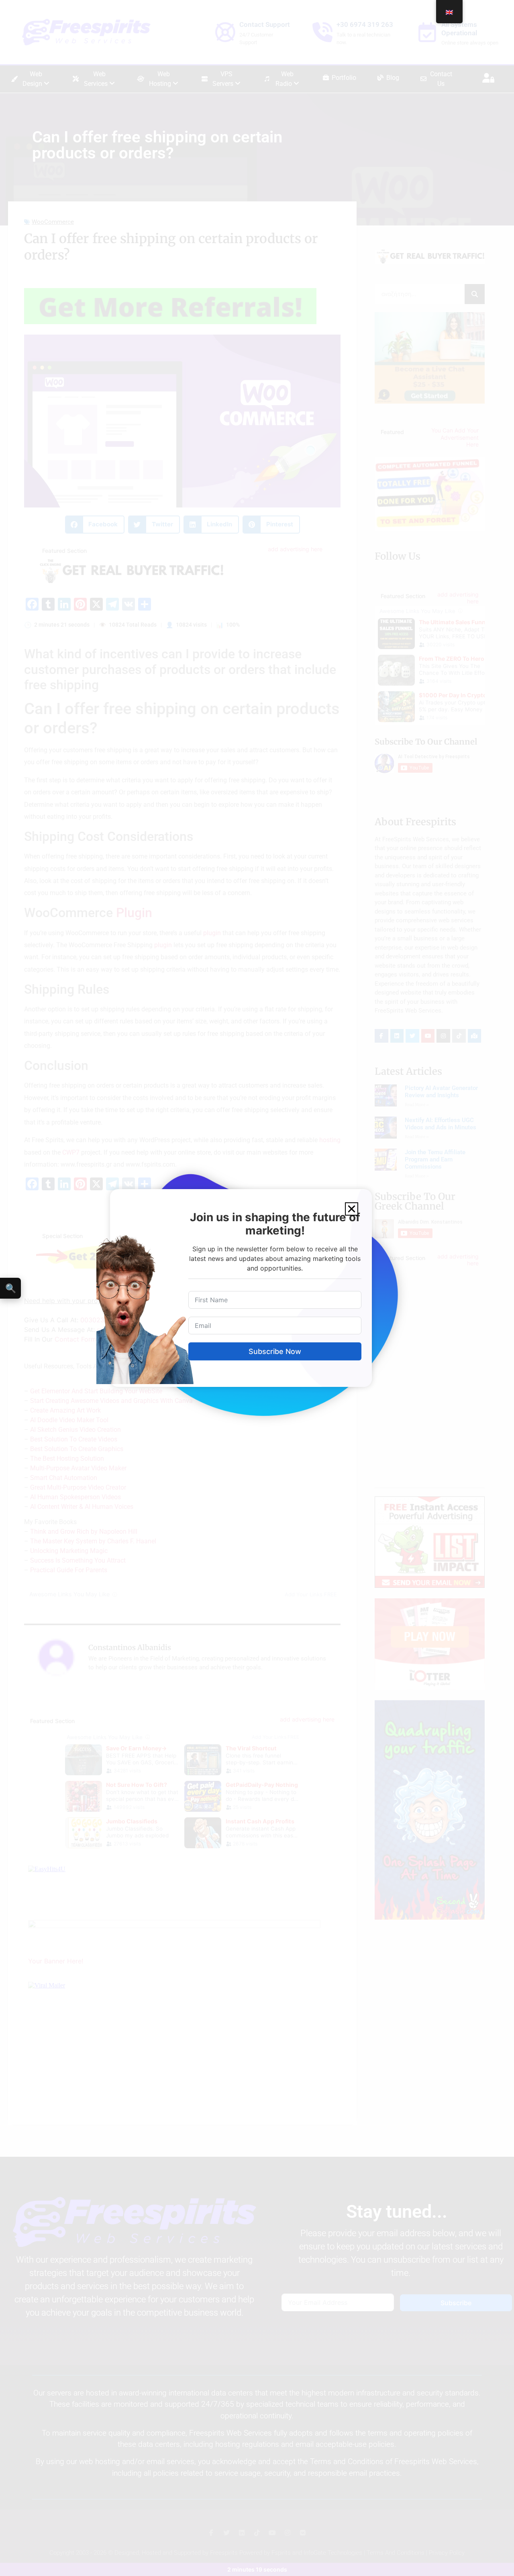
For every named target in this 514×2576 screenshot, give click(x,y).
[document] (257, 1288)
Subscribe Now (275, 1351)
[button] (352, 1209)
